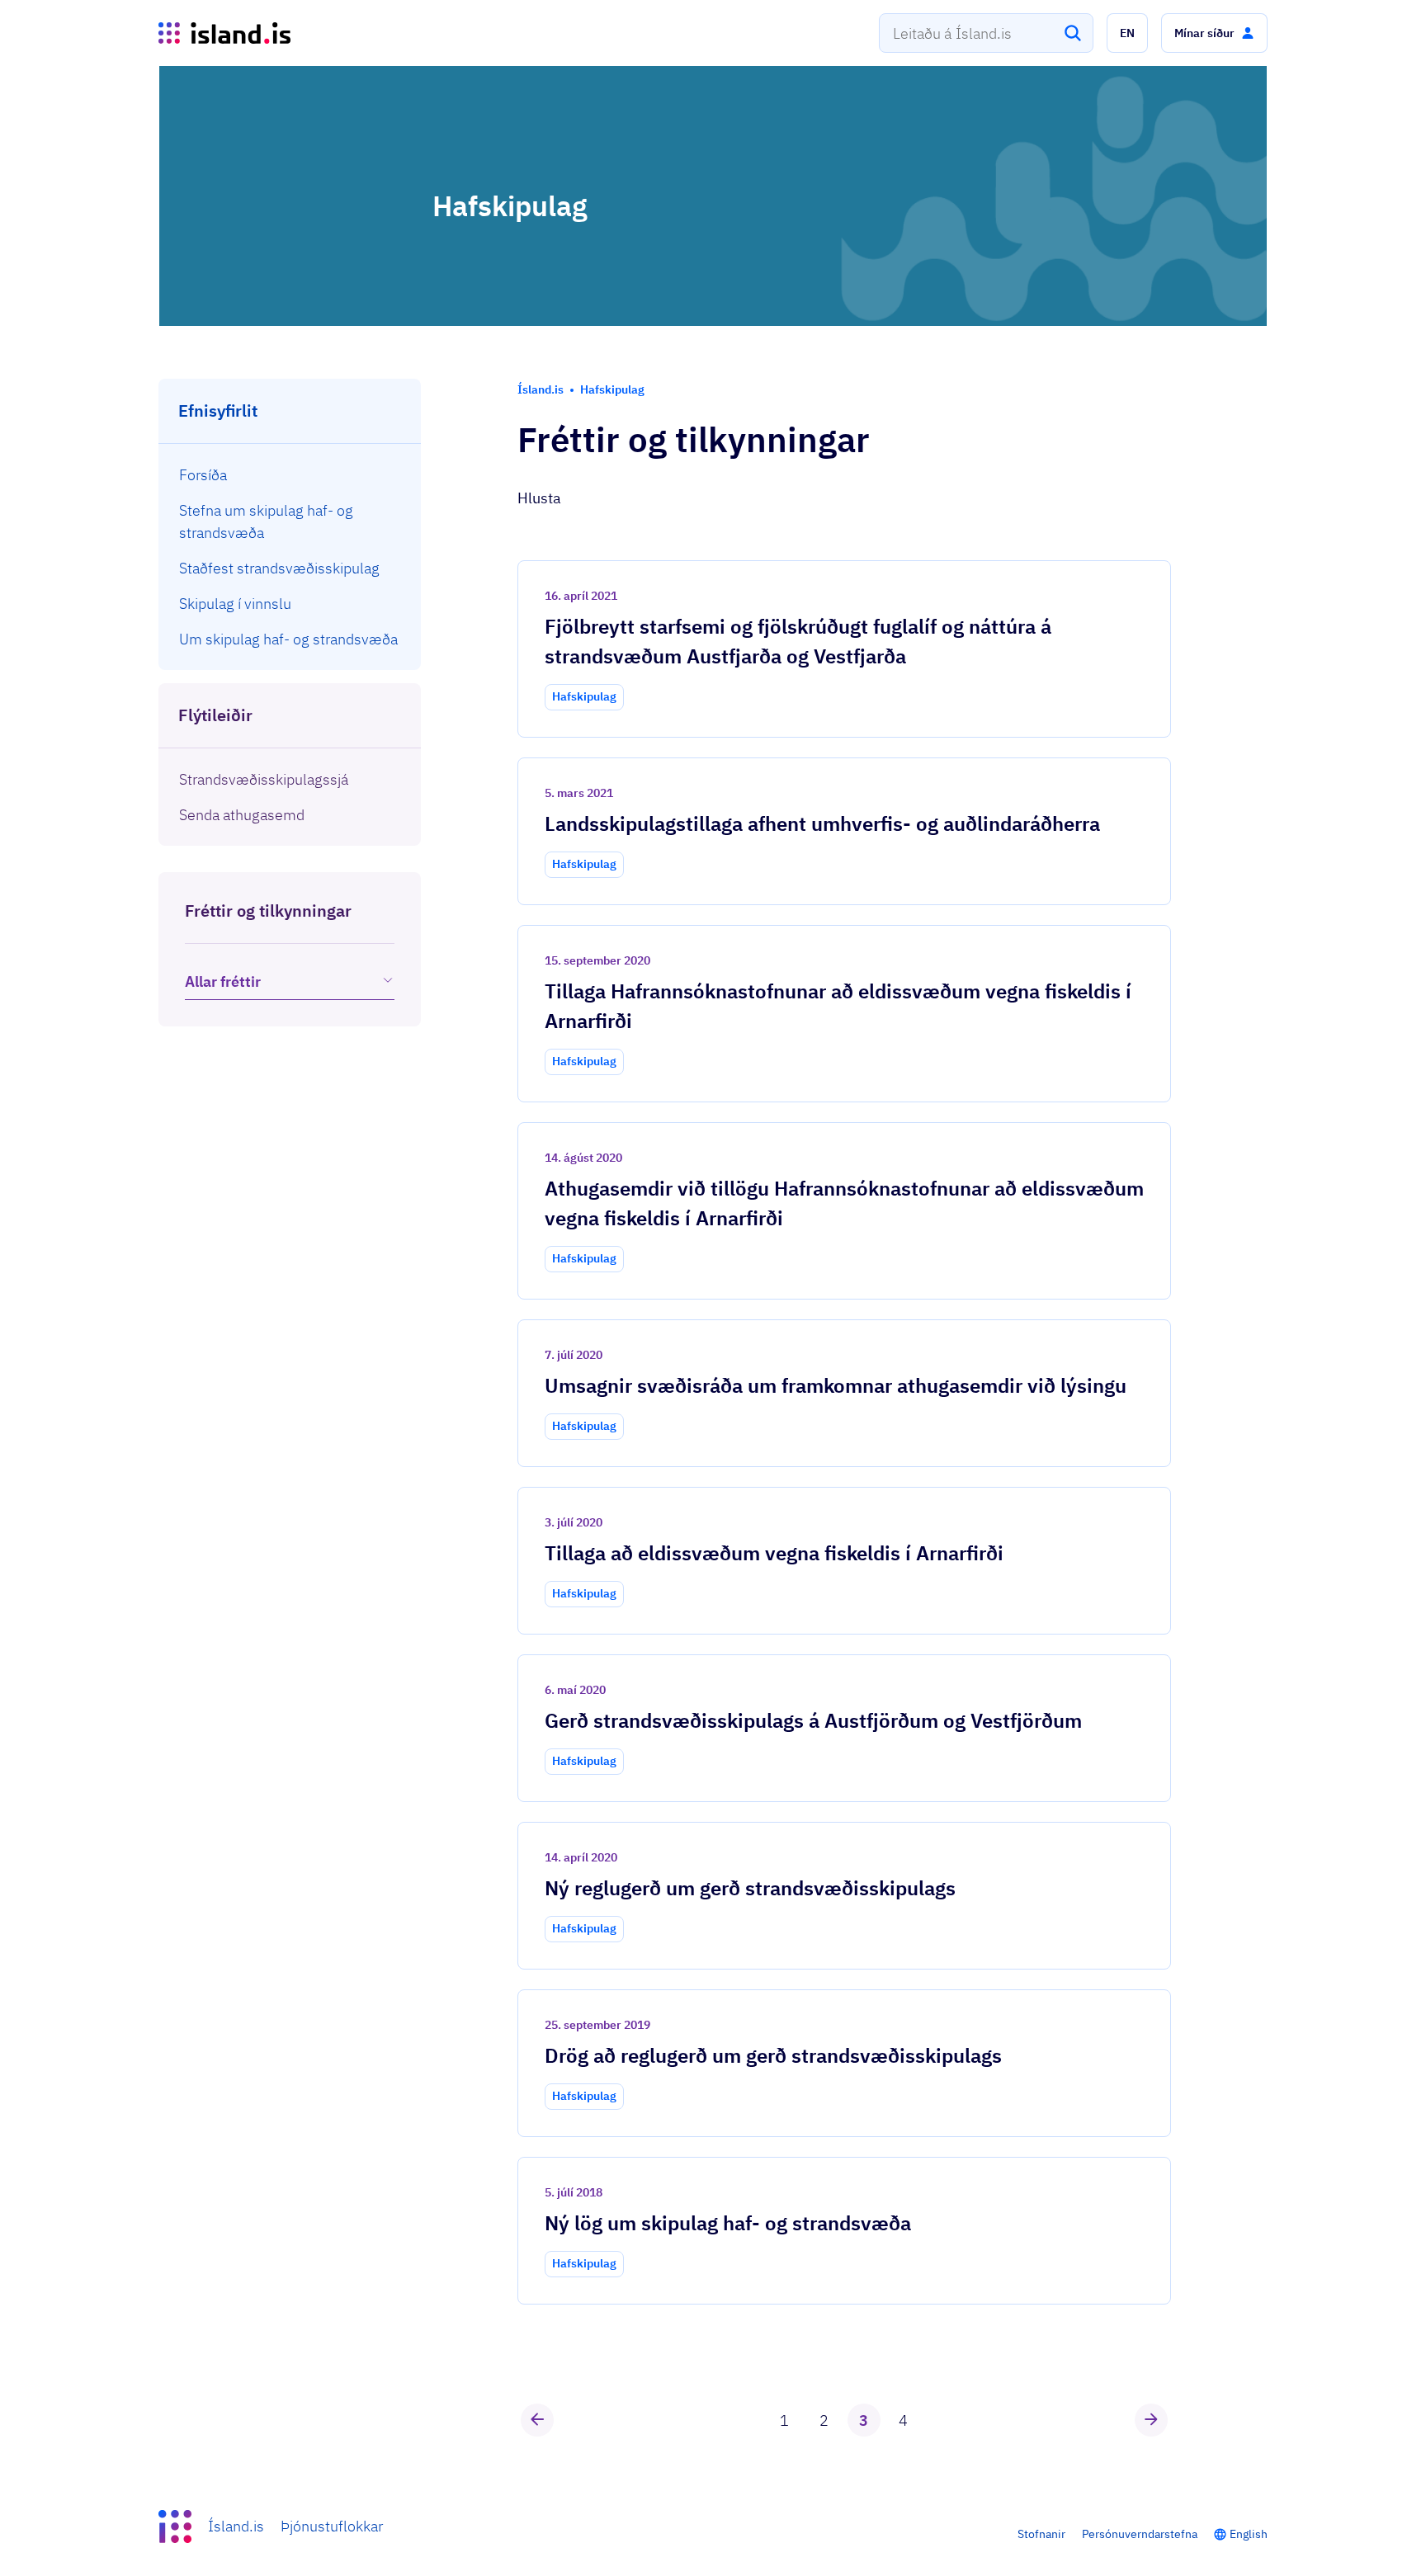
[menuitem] (290, 475)
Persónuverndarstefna (1140, 2534)
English (1249, 2534)
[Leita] (1073, 33)
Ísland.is (236, 2526)
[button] (1127, 33)
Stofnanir (1041, 2534)
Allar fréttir (223, 981)
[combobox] (986, 33)
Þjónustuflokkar (332, 2526)
